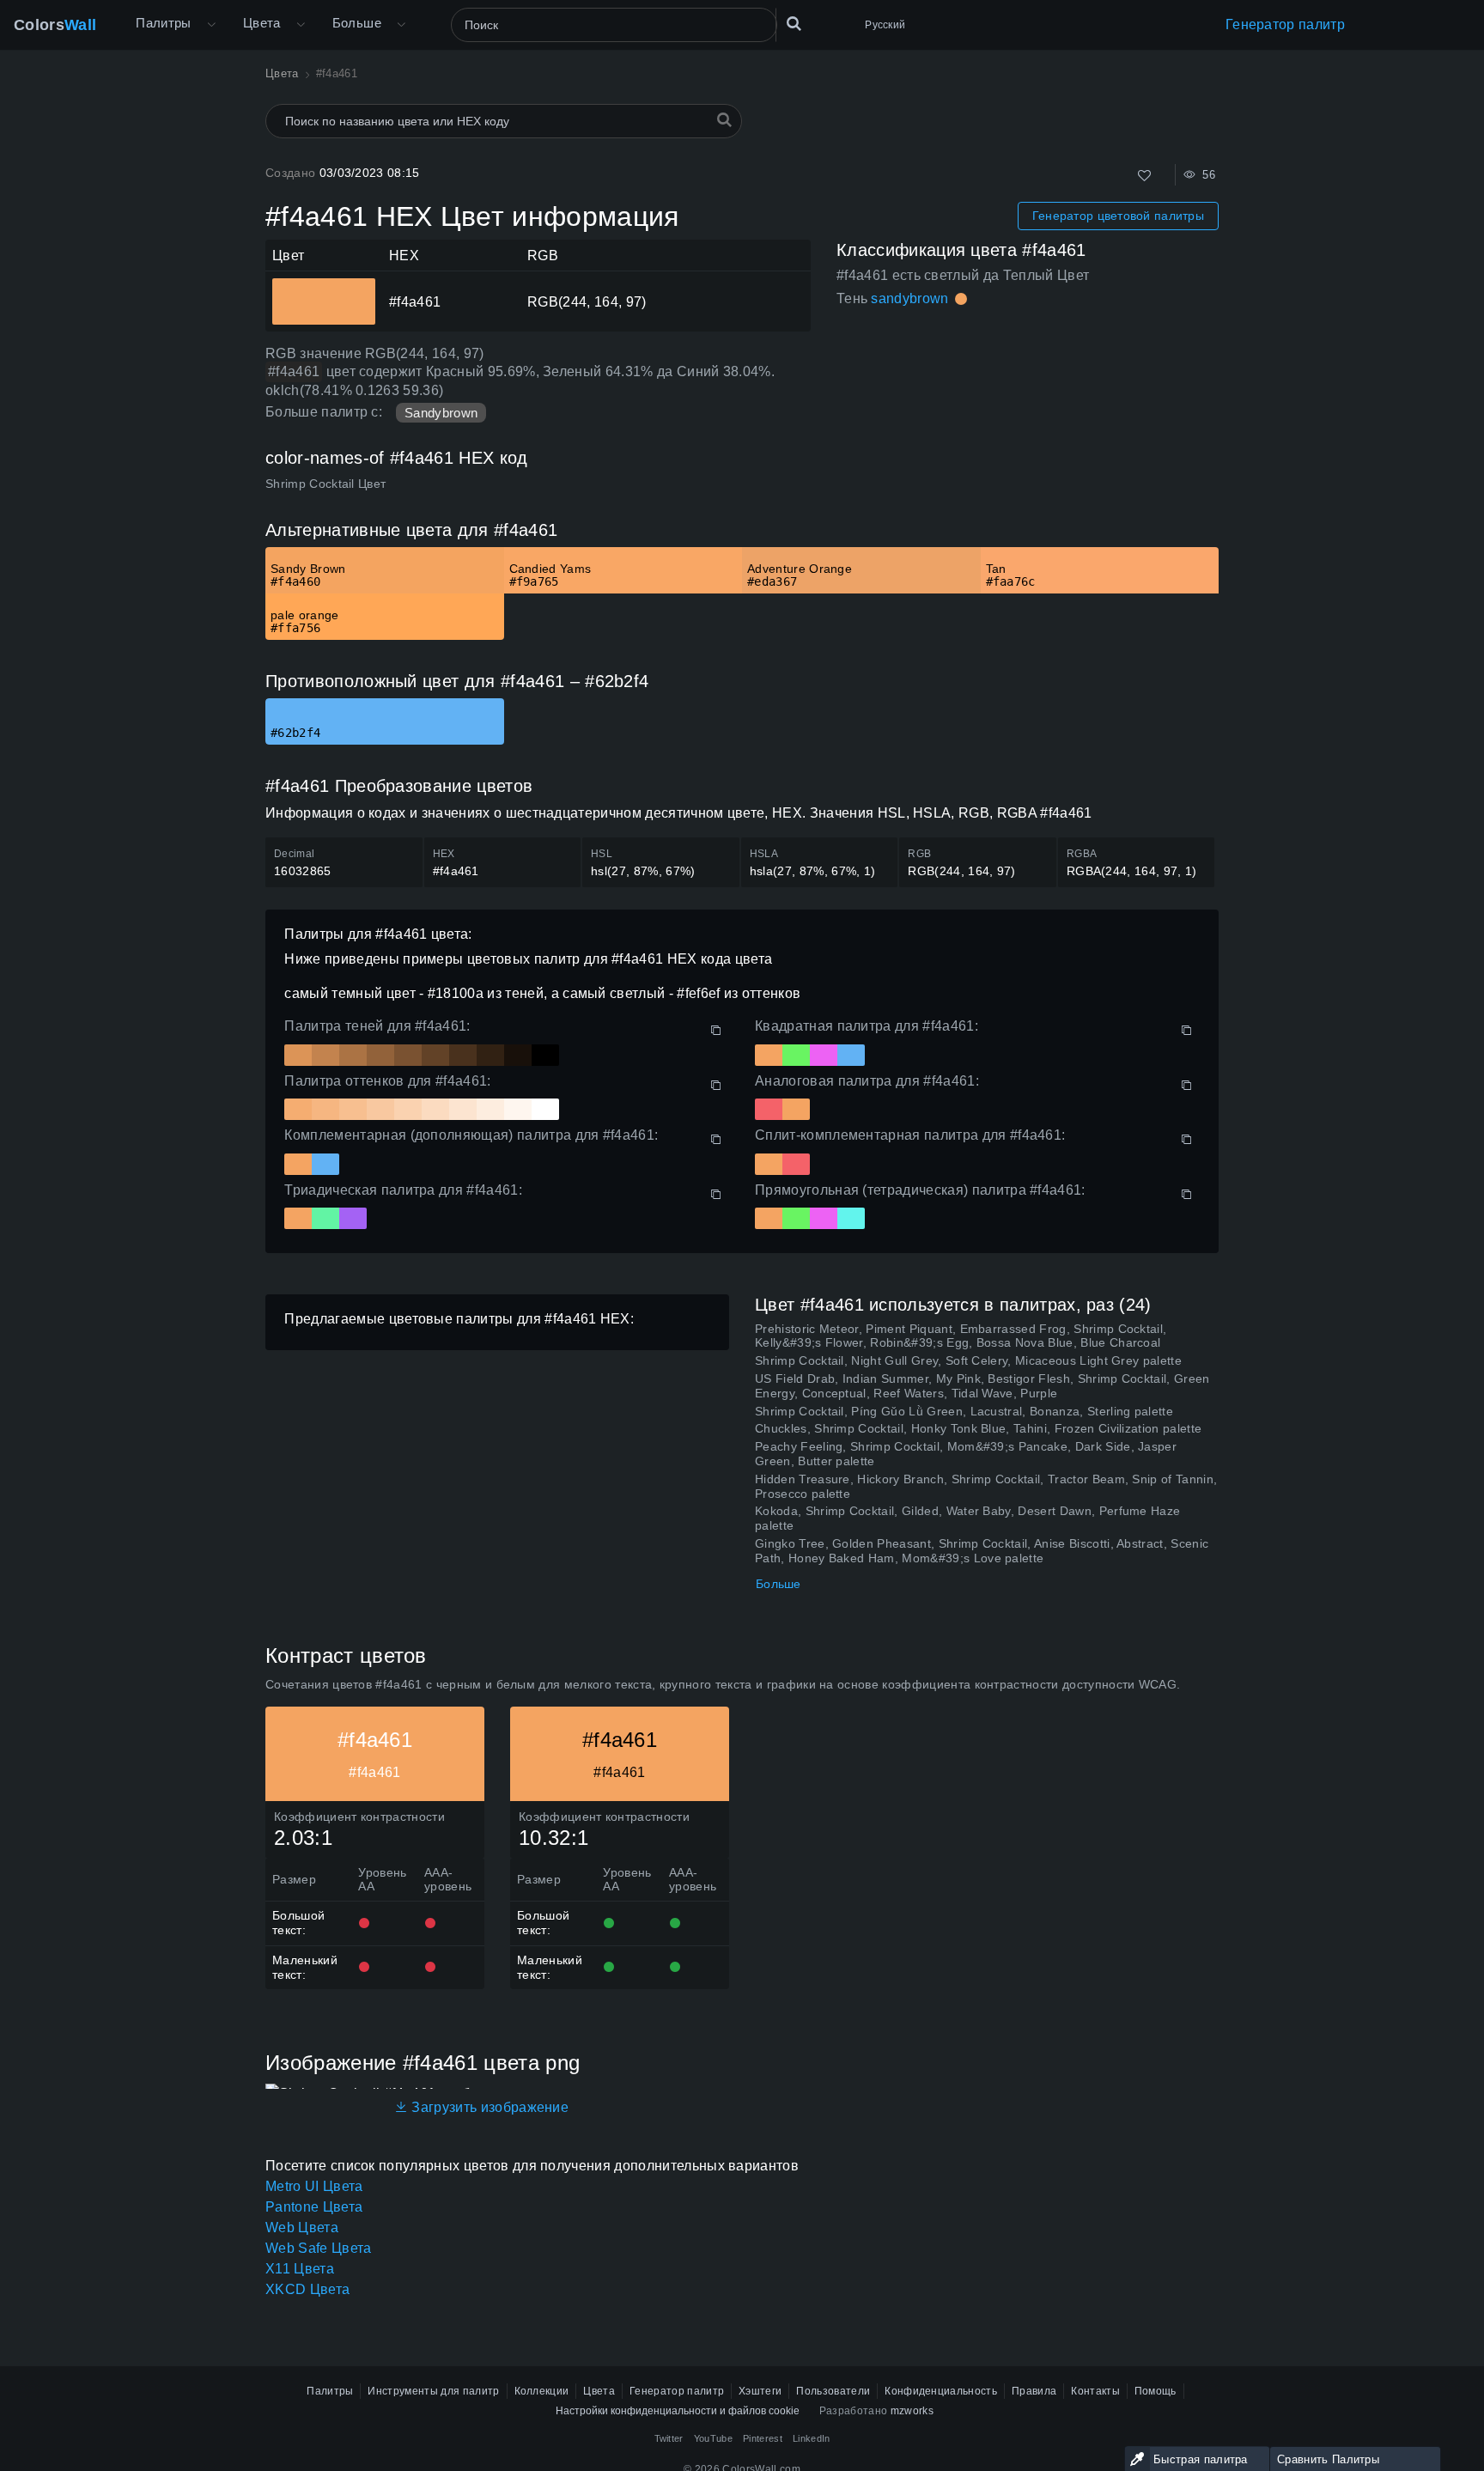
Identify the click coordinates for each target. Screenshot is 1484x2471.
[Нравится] (1144, 176)
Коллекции (542, 2391)
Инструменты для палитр (433, 2391)
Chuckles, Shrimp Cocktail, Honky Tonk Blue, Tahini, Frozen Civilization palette (978, 1428)
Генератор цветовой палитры (1118, 216)
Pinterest (763, 2438)
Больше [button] (357, 23)
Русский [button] (885, 25)
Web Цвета (302, 2228)
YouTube (713, 2438)
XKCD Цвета (307, 2289)
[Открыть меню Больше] (211, 25)
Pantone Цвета (314, 2207)
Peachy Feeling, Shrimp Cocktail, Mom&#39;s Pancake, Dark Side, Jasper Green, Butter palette (966, 1454)
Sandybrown (441, 413)
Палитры (164, 23)
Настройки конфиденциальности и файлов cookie (678, 2411)
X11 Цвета (300, 2269)
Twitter (669, 2438)
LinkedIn (812, 2438)
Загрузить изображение (488, 2107)
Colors (55, 25)
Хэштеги (760, 2391)
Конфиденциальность (941, 2391)
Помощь (1156, 2391)
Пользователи (833, 2391)
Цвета (262, 23)
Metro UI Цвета (314, 2186)
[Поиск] (794, 25)
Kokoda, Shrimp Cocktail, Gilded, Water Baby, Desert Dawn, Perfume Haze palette (967, 1518)
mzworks (912, 2411)
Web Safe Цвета (318, 2248)
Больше (778, 1584)
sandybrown (909, 298)
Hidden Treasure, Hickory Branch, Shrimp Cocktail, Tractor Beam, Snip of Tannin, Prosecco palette (986, 1486)
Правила (1034, 2391)
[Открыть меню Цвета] (301, 25)
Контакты (1095, 2391)
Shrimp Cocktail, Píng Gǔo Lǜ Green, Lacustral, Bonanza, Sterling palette (964, 1411)
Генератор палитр (1285, 24)
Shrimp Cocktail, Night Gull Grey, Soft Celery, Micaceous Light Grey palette (968, 1360)
